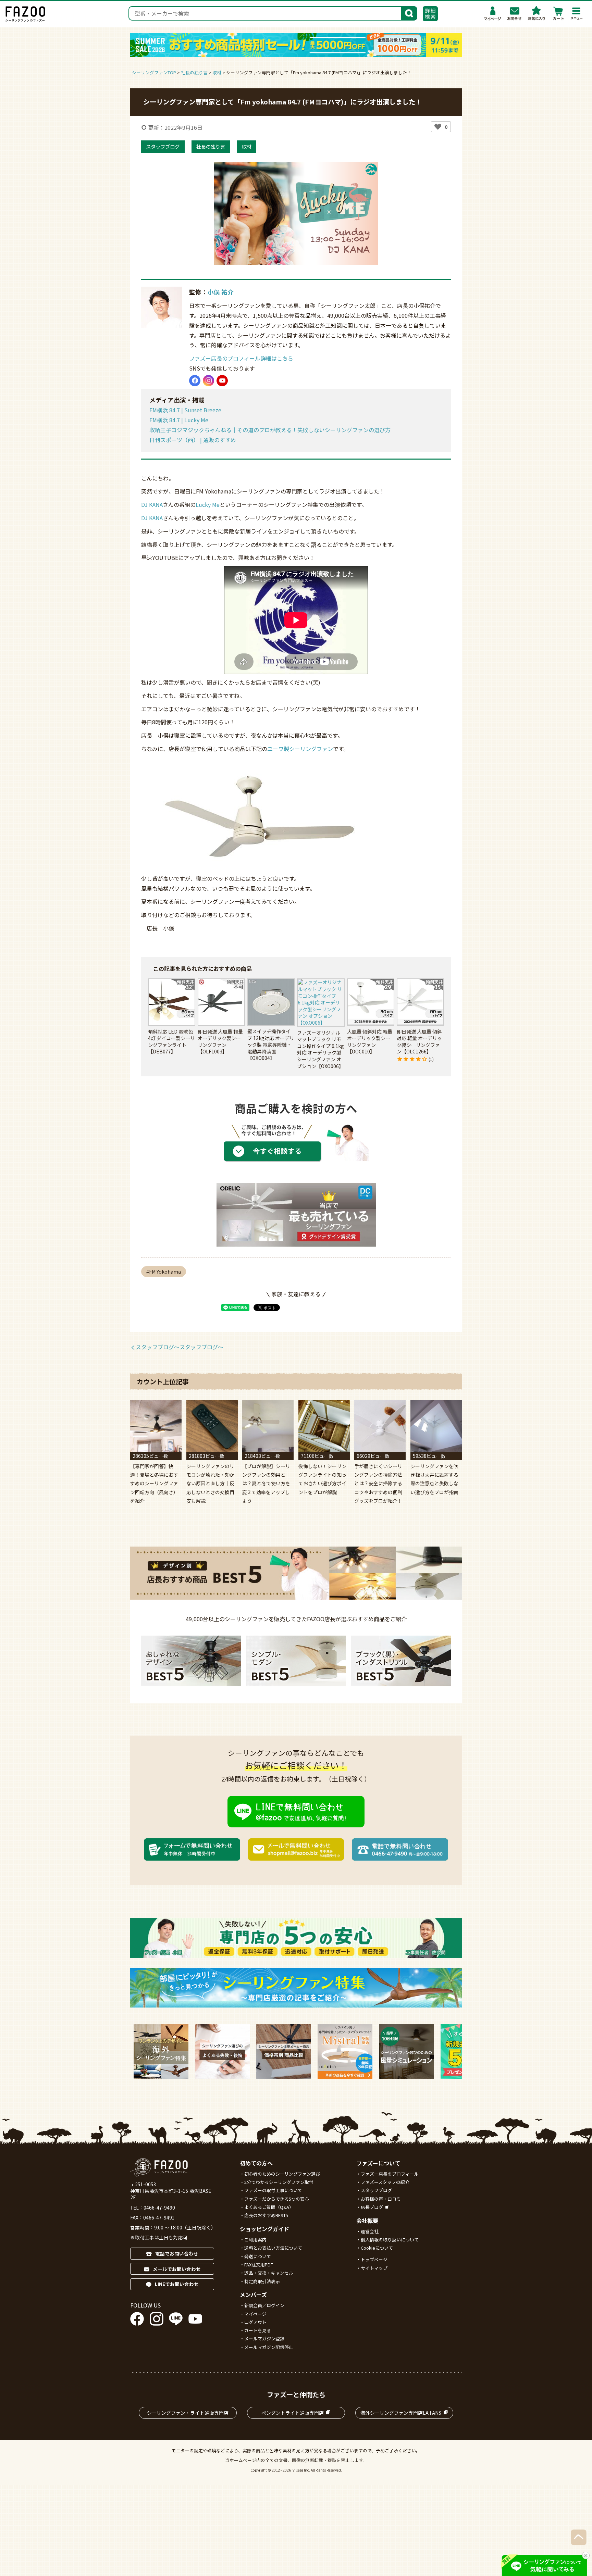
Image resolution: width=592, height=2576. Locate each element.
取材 (247, 146)
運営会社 (370, 2231)
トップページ (374, 2259)
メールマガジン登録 (264, 2339)
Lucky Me (208, 504)
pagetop (579, 2537)
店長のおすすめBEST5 (266, 2215)
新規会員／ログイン (264, 2305)
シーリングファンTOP (154, 72)
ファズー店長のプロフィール (390, 2174)
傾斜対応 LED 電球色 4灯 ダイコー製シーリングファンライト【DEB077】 (171, 1042)
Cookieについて (377, 2248)
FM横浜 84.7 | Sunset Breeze (185, 410)
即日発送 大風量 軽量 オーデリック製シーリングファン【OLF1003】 (220, 1042)
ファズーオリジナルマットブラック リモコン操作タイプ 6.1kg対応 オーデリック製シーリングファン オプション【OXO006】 (320, 1049)
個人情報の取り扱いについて (390, 2240)
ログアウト (255, 2322)
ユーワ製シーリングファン (300, 749)
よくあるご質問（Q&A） (269, 2207)
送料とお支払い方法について (273, 2248)
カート (558, 13)
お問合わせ (515, 13)
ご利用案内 (255, 2240)
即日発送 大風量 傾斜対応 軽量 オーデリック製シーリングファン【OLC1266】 (419, 1042)
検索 (409, 13)
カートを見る (258, 2330)
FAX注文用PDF (259, 2265)
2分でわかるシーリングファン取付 (279, 2182)
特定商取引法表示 (262, 2281)
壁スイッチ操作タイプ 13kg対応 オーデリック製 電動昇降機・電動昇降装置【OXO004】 (271, 1045)
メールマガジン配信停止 (269, 2347)
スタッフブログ (163, 146)
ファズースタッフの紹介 (385, 2182)
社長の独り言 (211, 146)
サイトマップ (374, 2268)
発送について (258, 2256)
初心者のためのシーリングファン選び (282, 2174)
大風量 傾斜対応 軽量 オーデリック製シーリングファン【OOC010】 (370, 1042)
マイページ (493, 13)
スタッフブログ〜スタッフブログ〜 (180, 1347)
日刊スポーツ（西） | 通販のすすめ (193, 440)
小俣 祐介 (221, 292)
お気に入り (536, 13)
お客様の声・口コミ (381, 2199)
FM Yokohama (165, 1272)
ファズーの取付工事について (273, 2190)
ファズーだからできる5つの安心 (277, 2199)
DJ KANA (152, 504)
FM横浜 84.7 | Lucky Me (179, 420)
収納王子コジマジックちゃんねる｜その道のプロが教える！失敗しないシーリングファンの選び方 (270, 430)
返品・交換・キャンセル (269, 2273)
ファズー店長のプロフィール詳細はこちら (241, 358)
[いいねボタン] (438, 127)
